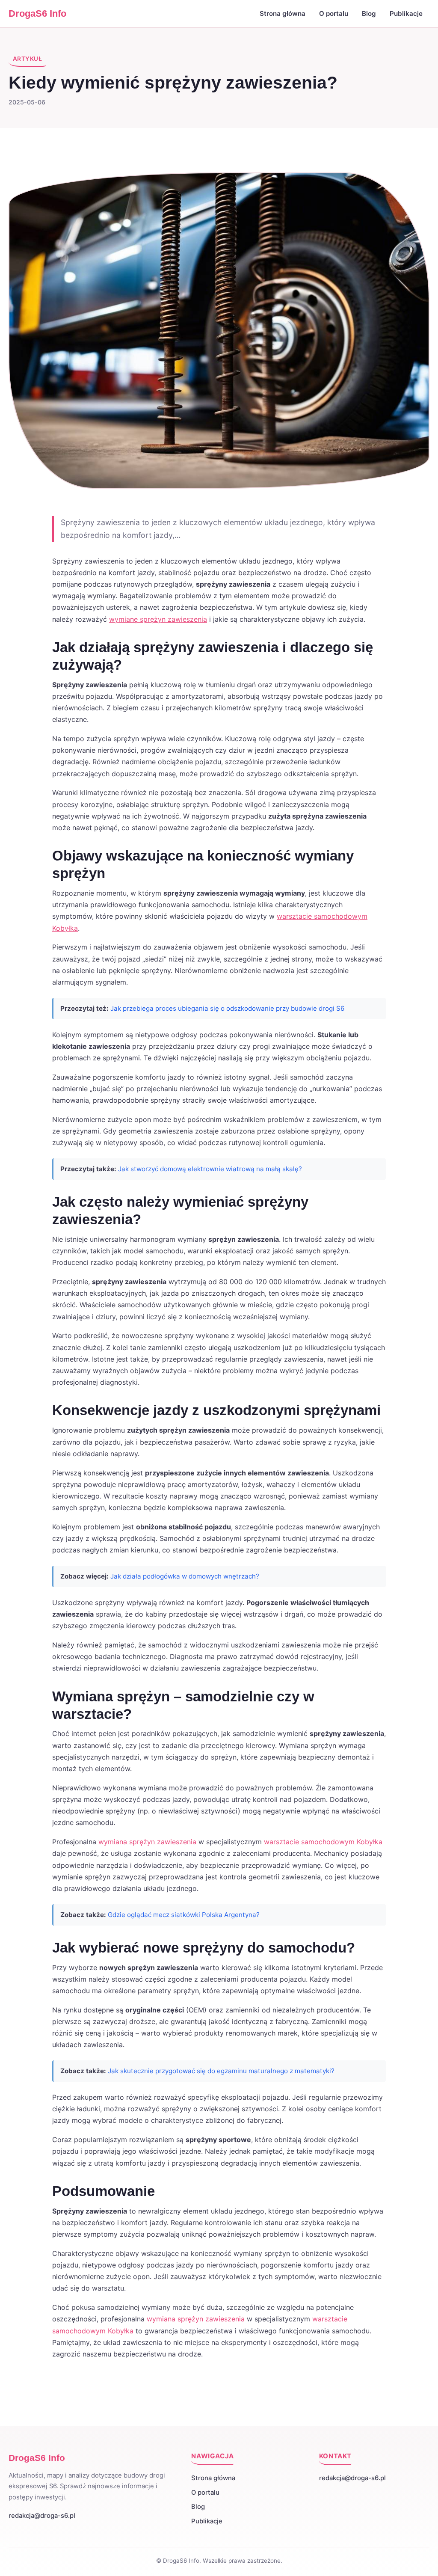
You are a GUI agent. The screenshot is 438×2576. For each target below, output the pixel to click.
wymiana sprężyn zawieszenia (147, 1842)
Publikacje (406, 13)
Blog (369, 13)
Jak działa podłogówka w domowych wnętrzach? (185, 1576)
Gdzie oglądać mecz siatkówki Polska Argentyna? (184, 1915)
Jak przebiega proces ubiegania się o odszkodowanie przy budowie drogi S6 (227, 1008)
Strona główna (283, 13)
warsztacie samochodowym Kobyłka (323, 1842)
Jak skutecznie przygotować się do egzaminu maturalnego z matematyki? (221, 2071)
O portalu (334, 13)
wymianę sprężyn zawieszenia (158, 619)
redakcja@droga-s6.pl (42, 2516)
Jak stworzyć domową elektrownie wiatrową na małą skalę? (210, 1169)
